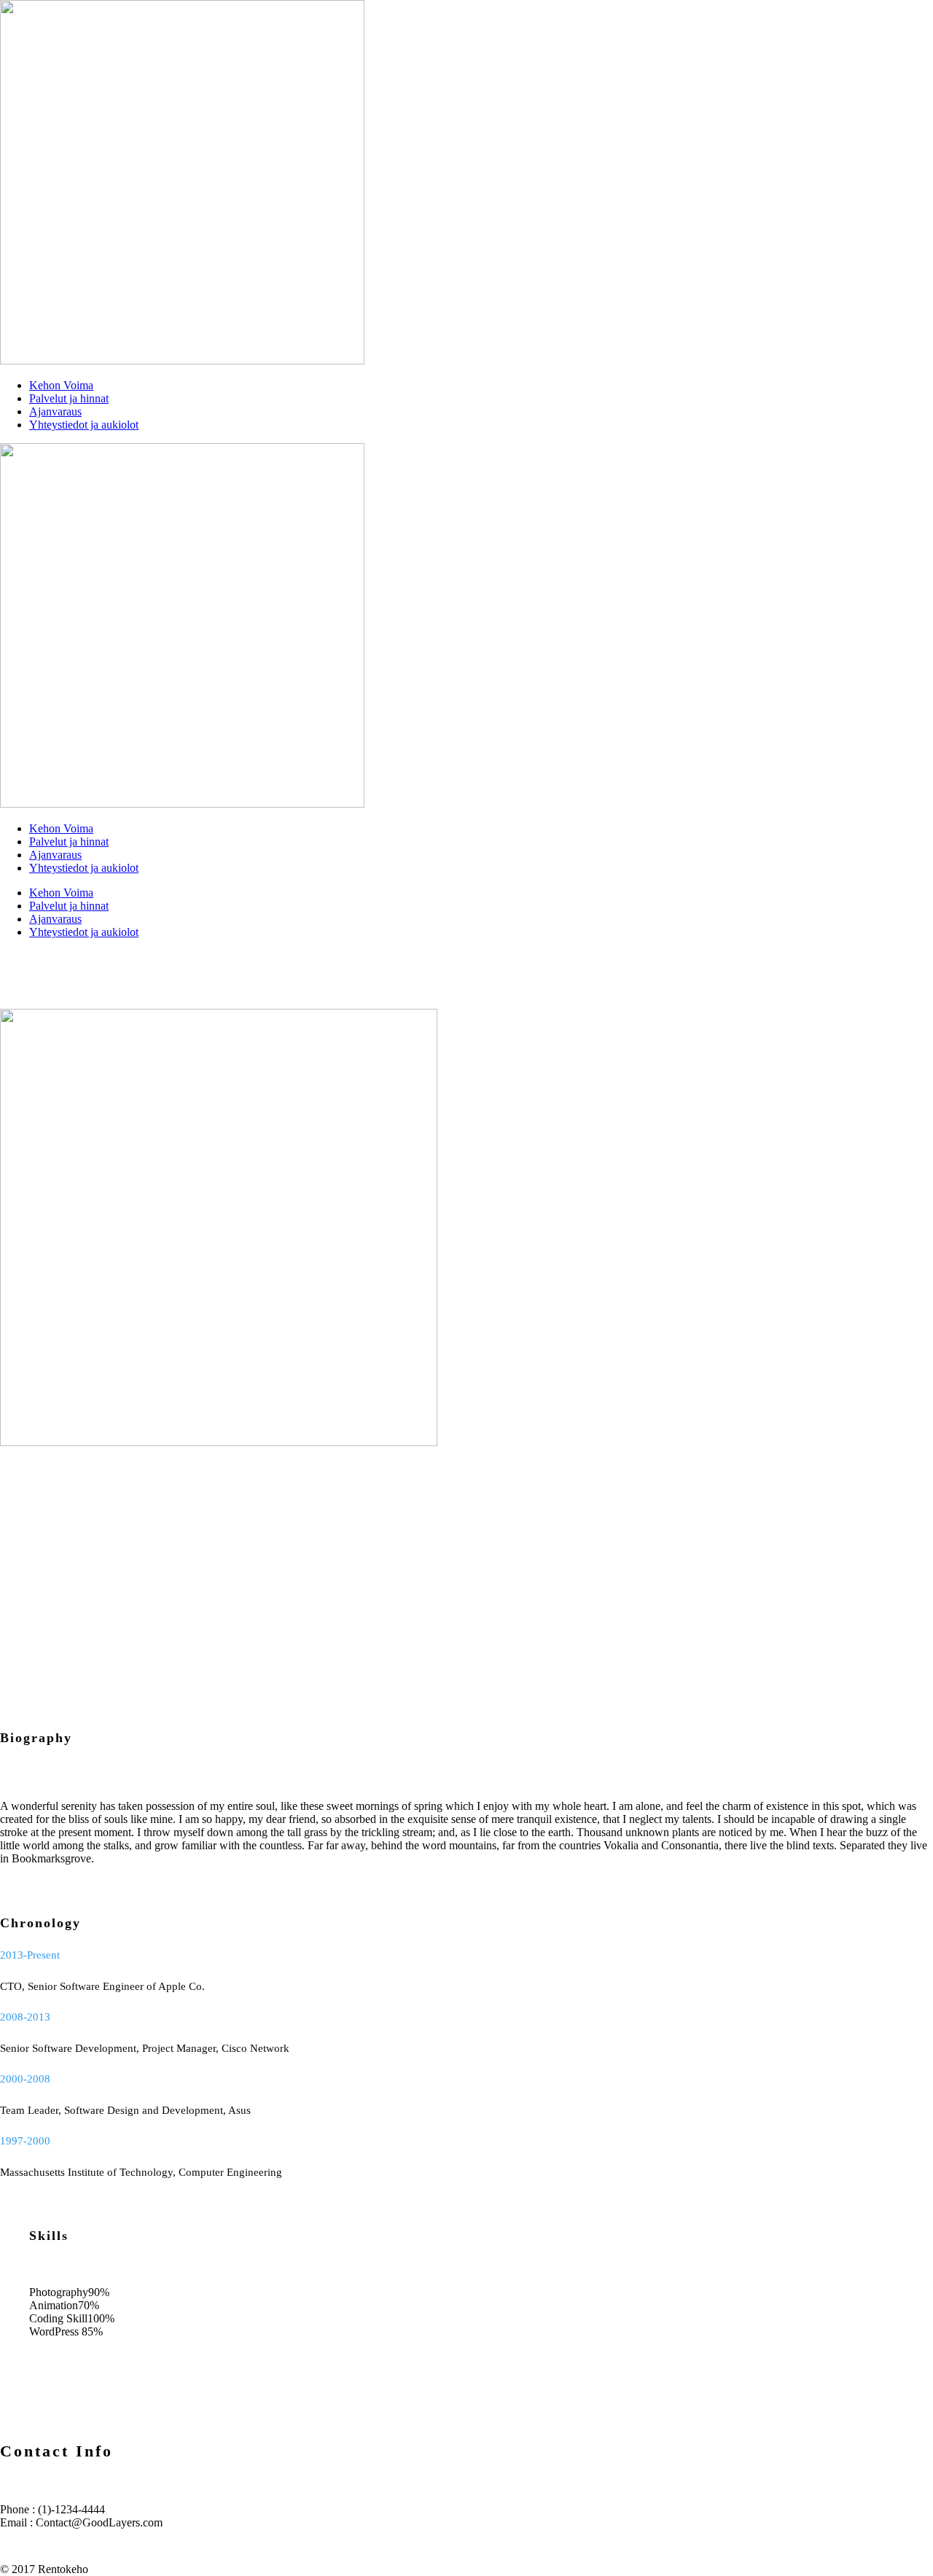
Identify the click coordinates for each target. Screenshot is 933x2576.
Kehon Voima (61, 385)
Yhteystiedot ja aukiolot (84, 425)
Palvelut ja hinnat (69, 398)
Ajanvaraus (55, 411)
